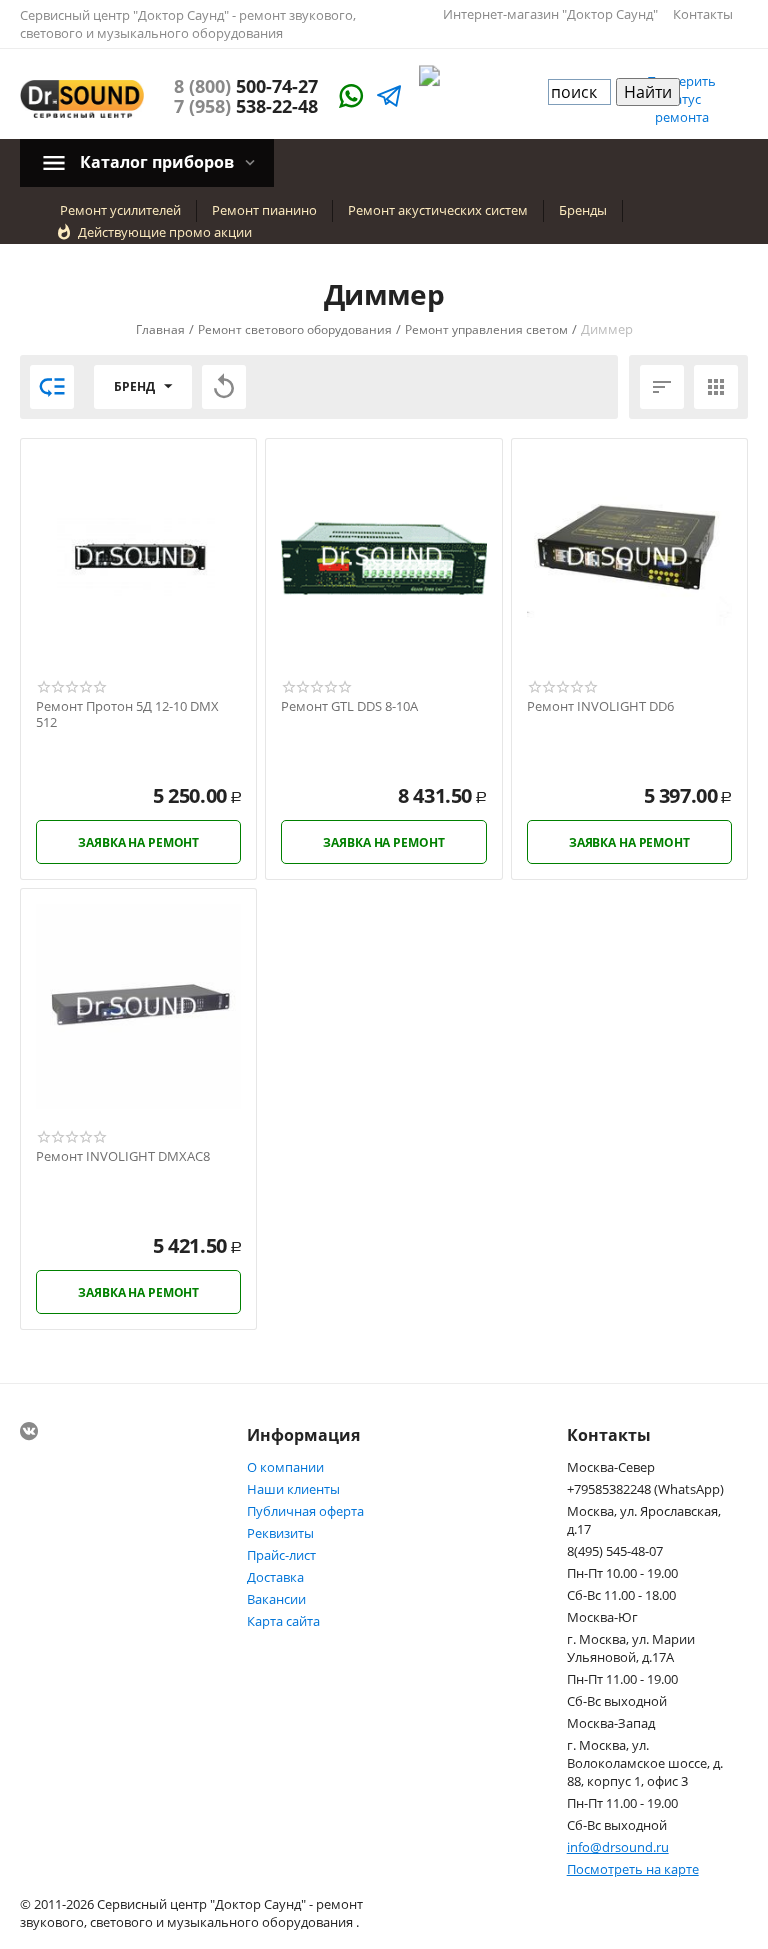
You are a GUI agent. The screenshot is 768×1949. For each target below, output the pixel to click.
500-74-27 (246, 86)
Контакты (703, 14)
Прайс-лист (281, 1555)
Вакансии (276, 1599)
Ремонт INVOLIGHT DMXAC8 (123, 1157)
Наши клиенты (293, 1489)
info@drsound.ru (618, 1847)
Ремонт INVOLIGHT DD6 (600, 707)
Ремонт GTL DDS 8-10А (349, 707)
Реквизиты (280, 1533)
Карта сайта (283, 1621)
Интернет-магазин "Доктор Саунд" (550, 14)
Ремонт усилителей (120, 210)
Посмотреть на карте (633, 1869)
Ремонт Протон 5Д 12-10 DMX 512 (127, 714)
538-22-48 (246, 106)
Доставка (275, 1577)
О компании (285, 1467)
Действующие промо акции (165, 232)
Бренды (583, 210)
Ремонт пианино (264, 210)
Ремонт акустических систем (438, 210)
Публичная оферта (305, 1511)
